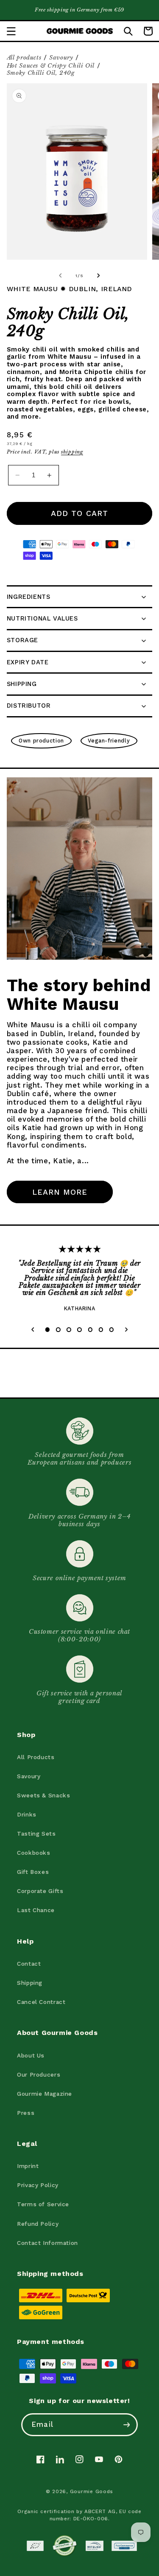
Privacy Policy (38, 2185)
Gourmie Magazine (45, 2094)
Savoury (61, 58)
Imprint (28, 2166)
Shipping (30, 1983)
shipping (72, 452)
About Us (31, 2055)
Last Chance (36, 1910)
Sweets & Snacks (43, 1795)
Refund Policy (38, 2224)
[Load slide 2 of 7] (58, 1330)
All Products (36, 1757)
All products (24, 58)
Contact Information (47, 2243)
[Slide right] (99, 276)
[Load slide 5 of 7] (90, 1330)
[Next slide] (126, 1330)
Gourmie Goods (92, 2491)
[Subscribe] (126, 2424)
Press (26, 2113)
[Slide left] (60, 276)
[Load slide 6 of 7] (101, 1330)
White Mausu (32, 289)
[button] (11, 31)
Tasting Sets (36, 1834)
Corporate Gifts (40, 1891)
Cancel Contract (41, 2002)
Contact (29, 1964)
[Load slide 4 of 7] (79, 1330)
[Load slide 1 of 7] (47, 1330)
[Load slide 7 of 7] (111, 1330)
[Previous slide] (33, 1330)
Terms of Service (43, 2204)
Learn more (60, 1192)
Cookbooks (34, 1853)
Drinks (27, 1814)
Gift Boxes (33, 1872)
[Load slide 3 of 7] (69, 1330)
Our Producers (39, 2074)
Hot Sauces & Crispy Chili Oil (51, 66)
